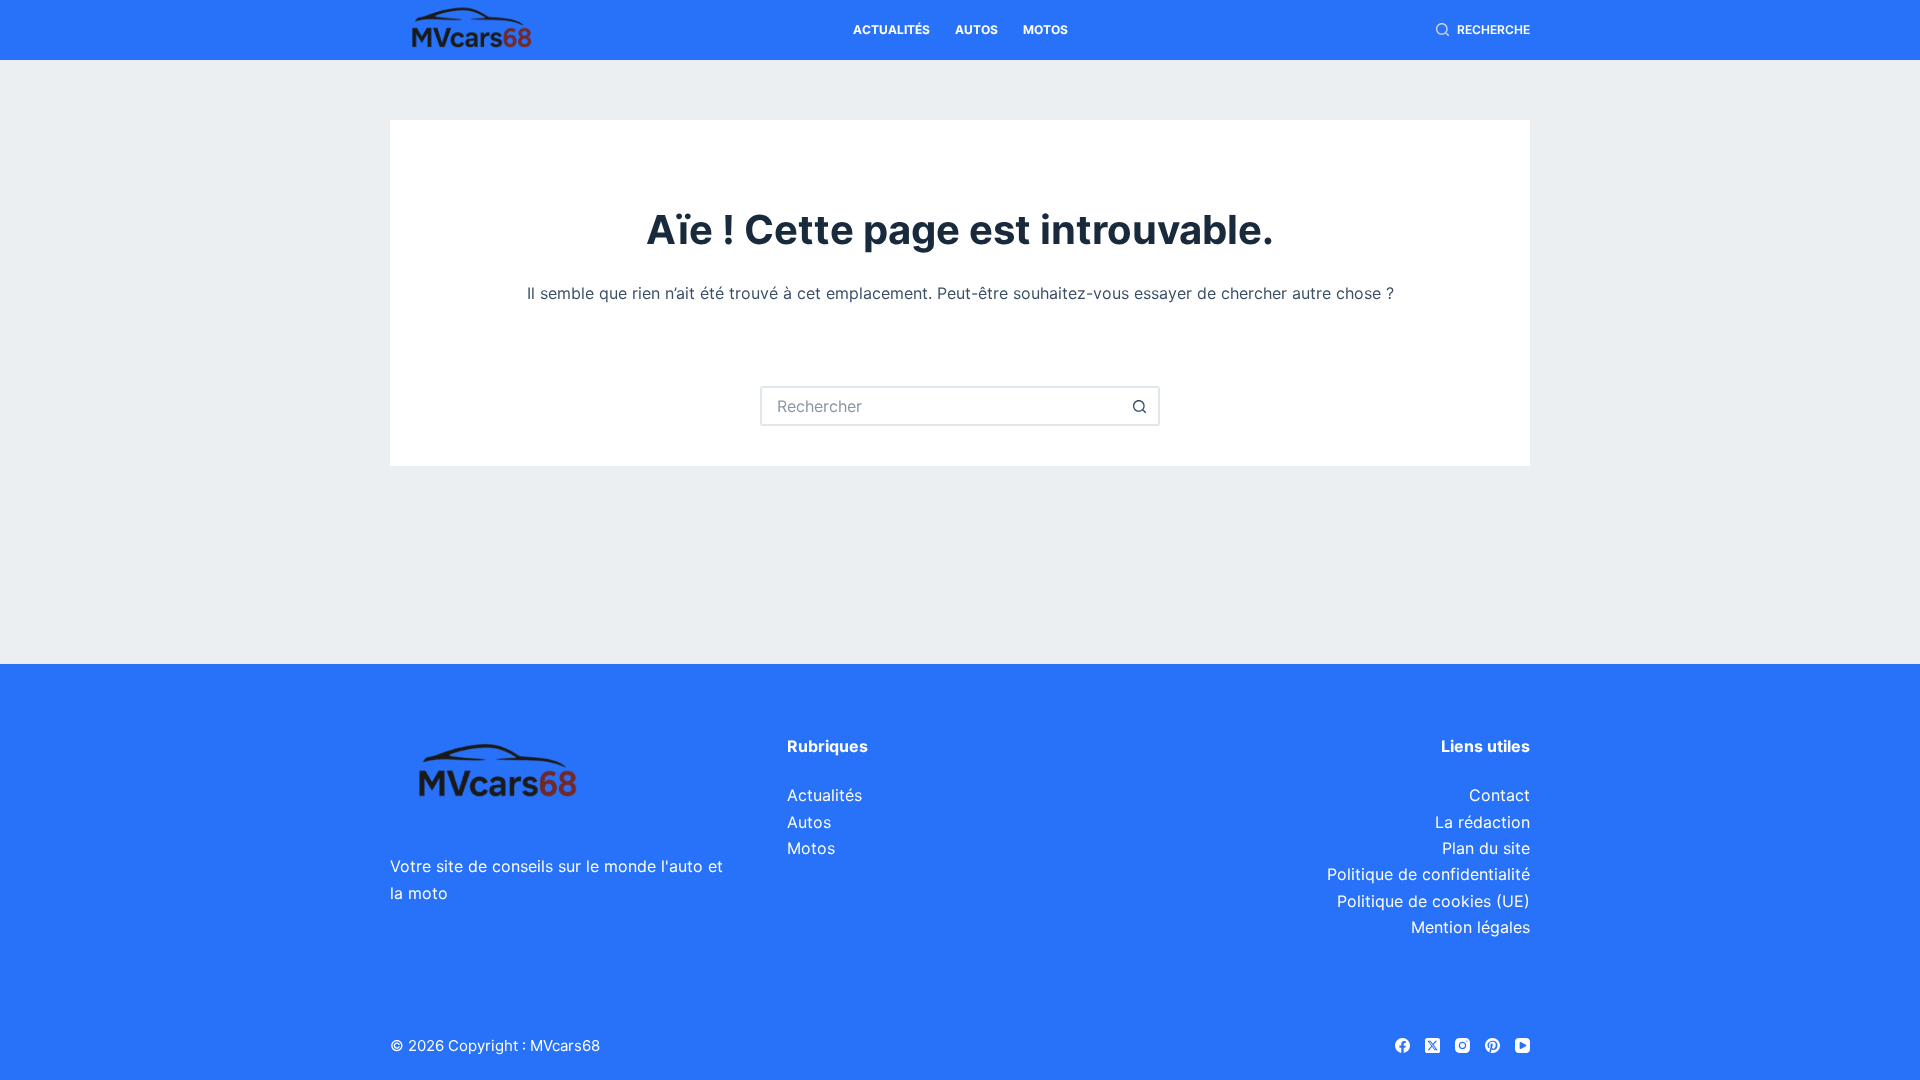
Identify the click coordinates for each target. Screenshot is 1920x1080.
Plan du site (1486, 848)
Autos (976, 29)
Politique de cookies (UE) (1433, 901)
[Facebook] (1402, 1045)
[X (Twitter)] (1432, 1045)
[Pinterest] (1492, 1045)
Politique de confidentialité (1428, 874)
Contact (1499, 795)
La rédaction (1482, 822)
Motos (1045, 29)
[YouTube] (1522, 1045)
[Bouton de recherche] (1140, 406)
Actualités (891, 29)
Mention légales (1470, 927)
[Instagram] (1462, 1045)
